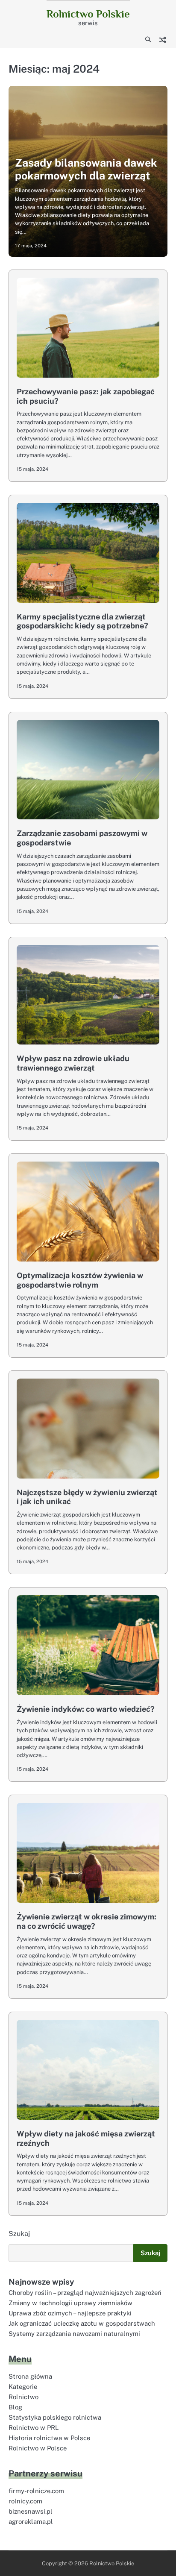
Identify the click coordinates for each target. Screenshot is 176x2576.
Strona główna (30, 2376)
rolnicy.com (25, 2501)
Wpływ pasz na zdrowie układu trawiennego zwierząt (73, 1063)
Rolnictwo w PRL (34, 2428)
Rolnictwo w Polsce (38, 2448)
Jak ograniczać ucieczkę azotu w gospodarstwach (82, 2323)
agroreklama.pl (31, 2522)
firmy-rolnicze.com (36, 2491)
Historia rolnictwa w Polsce (49, 2438)
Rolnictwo (23, 2397)
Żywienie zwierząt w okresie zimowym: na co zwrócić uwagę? (87, 1921)
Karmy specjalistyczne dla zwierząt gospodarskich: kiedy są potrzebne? (82, 621)
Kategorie (23, 2387)
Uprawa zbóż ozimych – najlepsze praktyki (70, 2313)
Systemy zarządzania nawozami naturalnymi (74, 2334)
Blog (15, 2407)
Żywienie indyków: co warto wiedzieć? (86, 1709)
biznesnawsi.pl (31, 2511)
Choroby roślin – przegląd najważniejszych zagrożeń (85, 2293)
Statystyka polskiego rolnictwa (55, 2417)
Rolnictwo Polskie (88, 14)
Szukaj (19, 2234)
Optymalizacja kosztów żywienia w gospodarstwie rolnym (80, 1280)
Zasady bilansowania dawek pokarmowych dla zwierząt (86, 169)
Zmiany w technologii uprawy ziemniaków (70, 2303)
